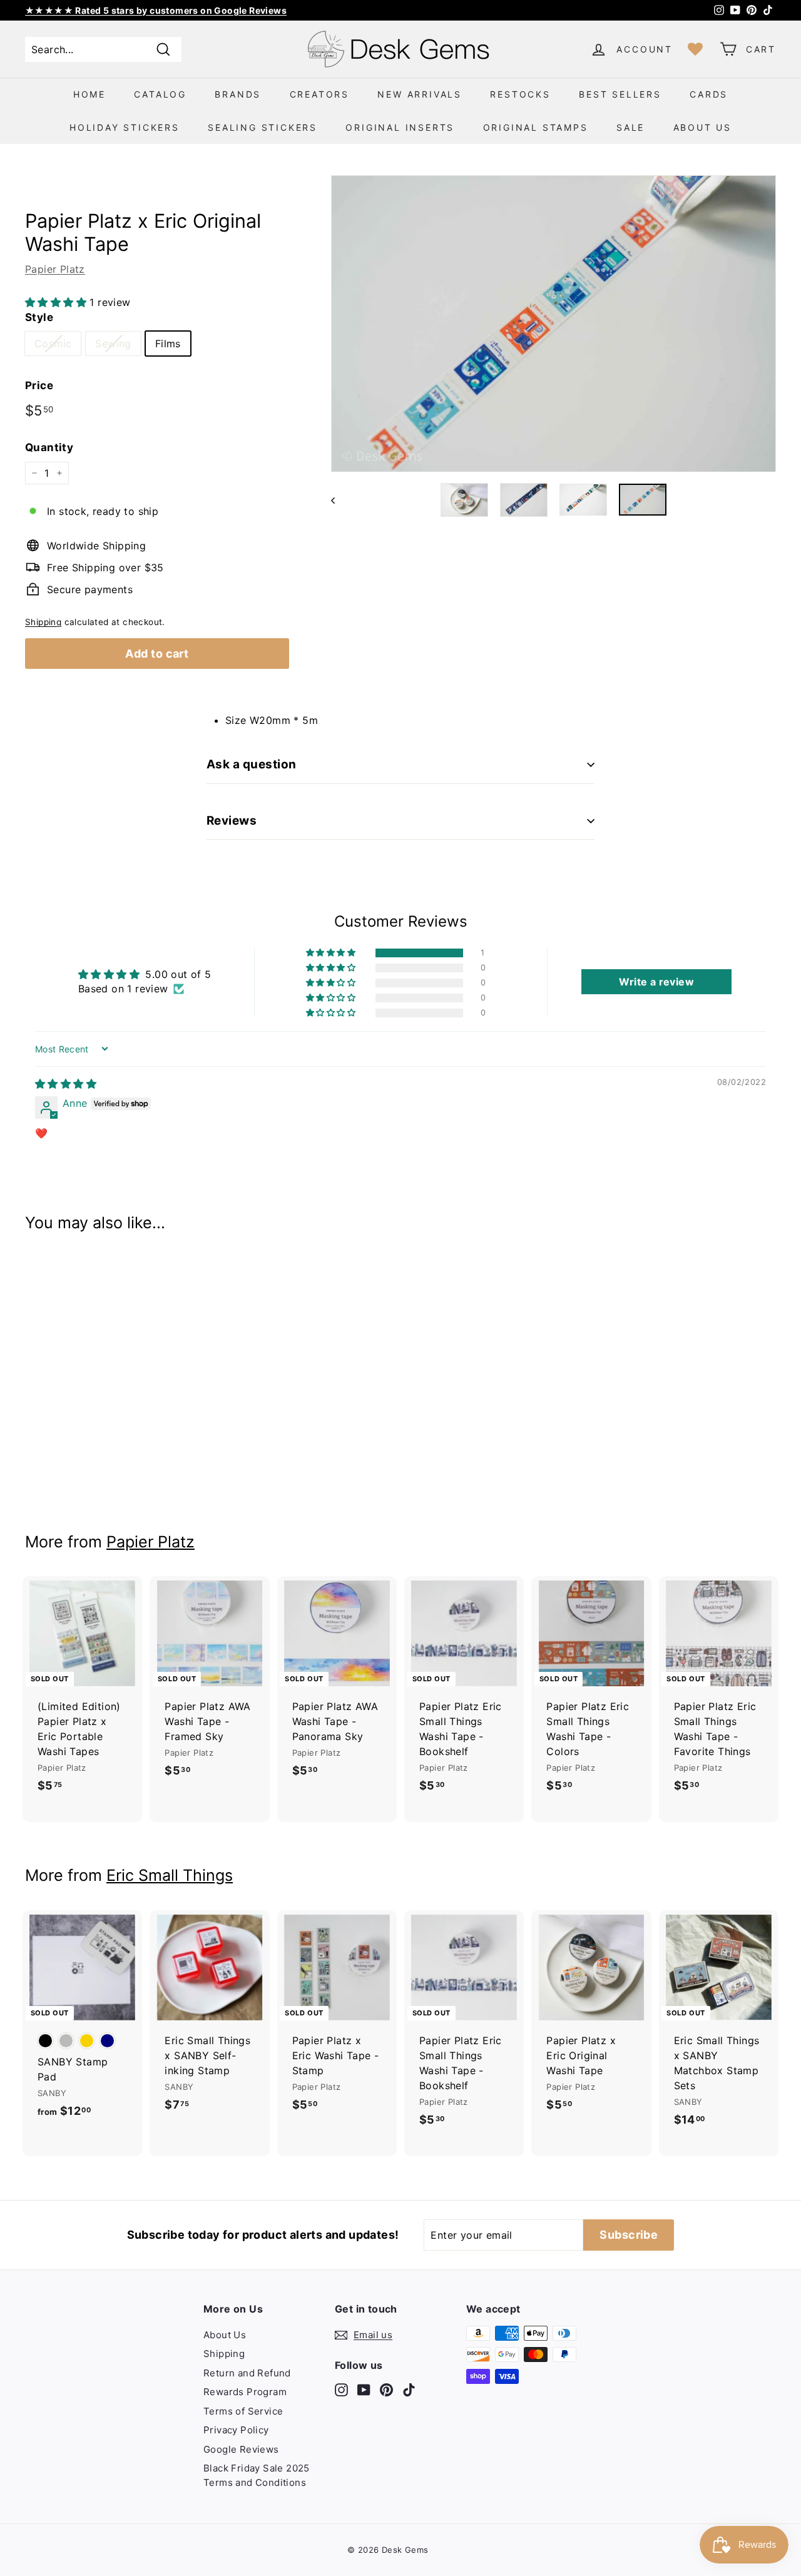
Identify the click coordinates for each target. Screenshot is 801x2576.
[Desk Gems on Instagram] (341, 2389)
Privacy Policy (236, 2430)
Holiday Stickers (125, 127)
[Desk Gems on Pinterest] (386, 2389)
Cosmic (53, 344)
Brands (238, 94)
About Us (702, 127)
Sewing (113, 344)
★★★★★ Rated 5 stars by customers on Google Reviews (156, 10)
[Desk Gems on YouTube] (364, 2389)
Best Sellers (620, 94)
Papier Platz (55, 269)
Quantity (49, 447)
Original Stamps (536, 127)
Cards (709, 94)
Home (89, 94)
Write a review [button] (656, 982)
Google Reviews (241, 2449)
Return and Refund (247, 2373)
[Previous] (339, 500)
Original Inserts (400, 127)
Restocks (520, 94)
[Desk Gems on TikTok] (409, 2389)
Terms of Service (243, 2411)
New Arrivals (420, 94)
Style (39, 317)
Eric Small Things (170, 1875)
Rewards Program (245, 2392)
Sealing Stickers (263, 127)
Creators (319, 94)
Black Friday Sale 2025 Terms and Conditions (257, 2475)
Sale (630, 127)
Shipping (43, 622)
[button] (57, 302)
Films (168, 344)
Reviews (232, 821)
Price (39, 385)
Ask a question (252, 764)
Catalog (160, 94)
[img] (66, 1084)
